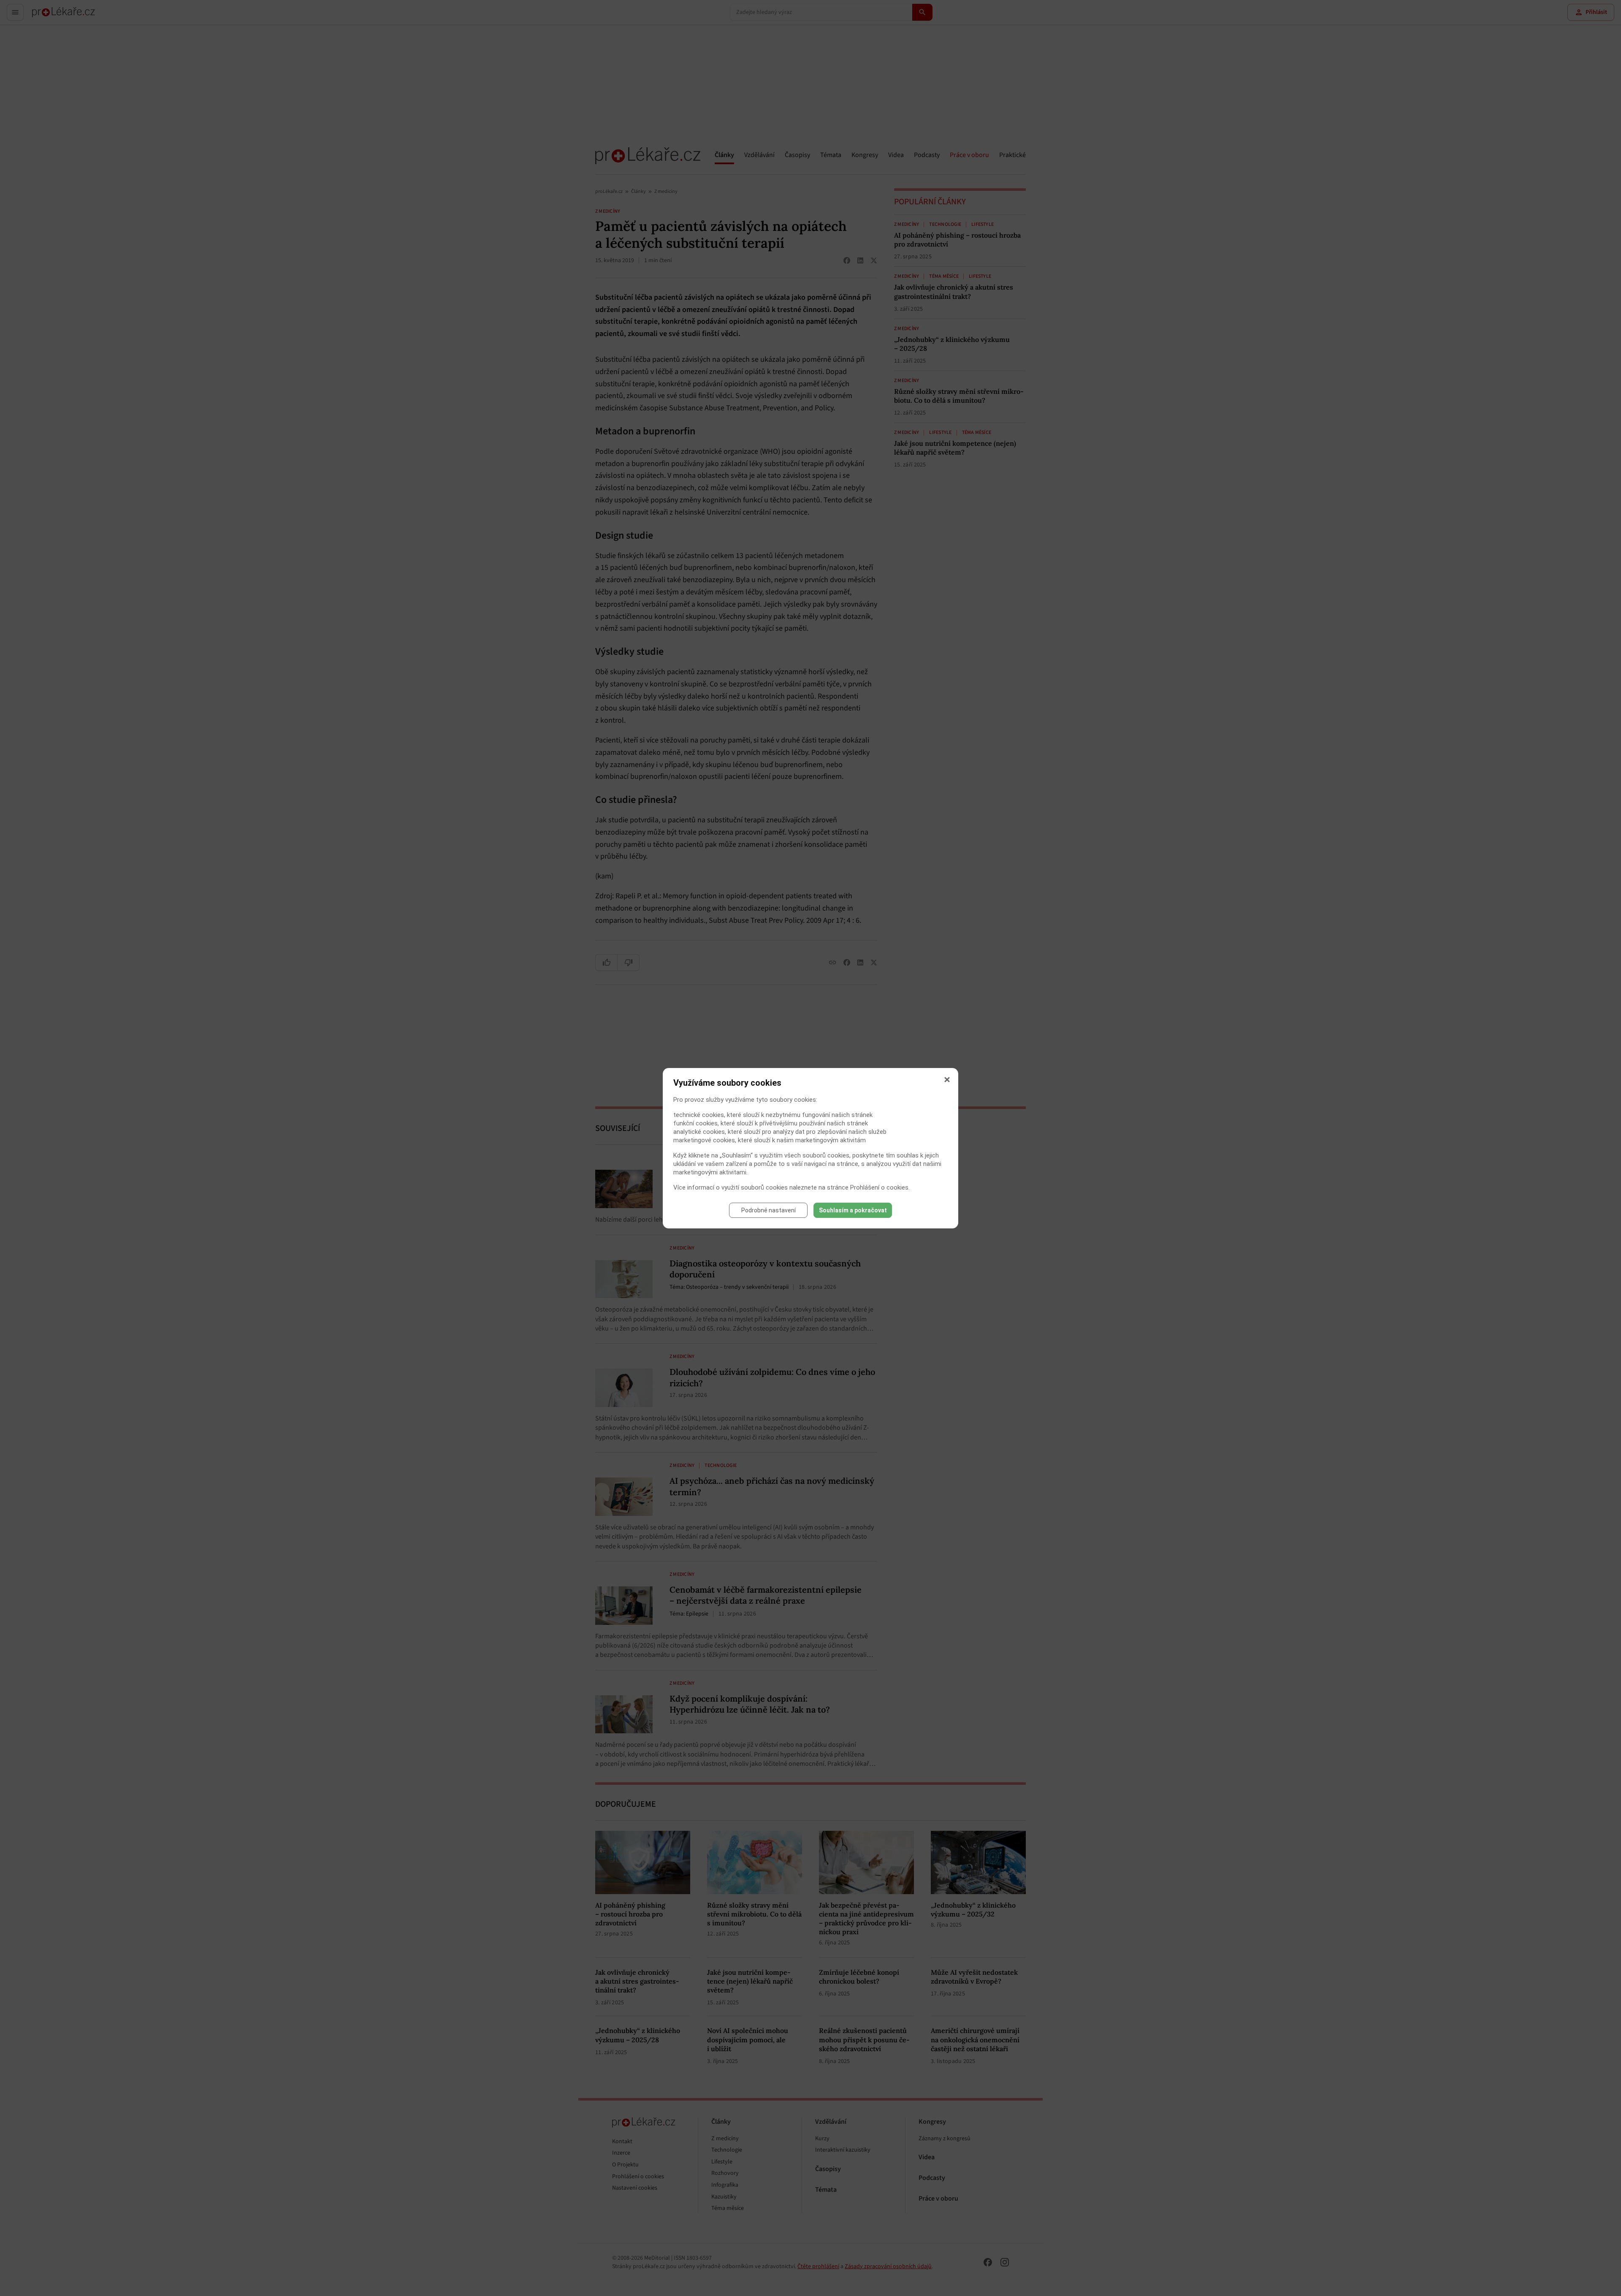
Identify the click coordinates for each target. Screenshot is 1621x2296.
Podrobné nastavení (768, 1210)
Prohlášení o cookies (879, 1187)
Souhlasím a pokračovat (853, 1210)
